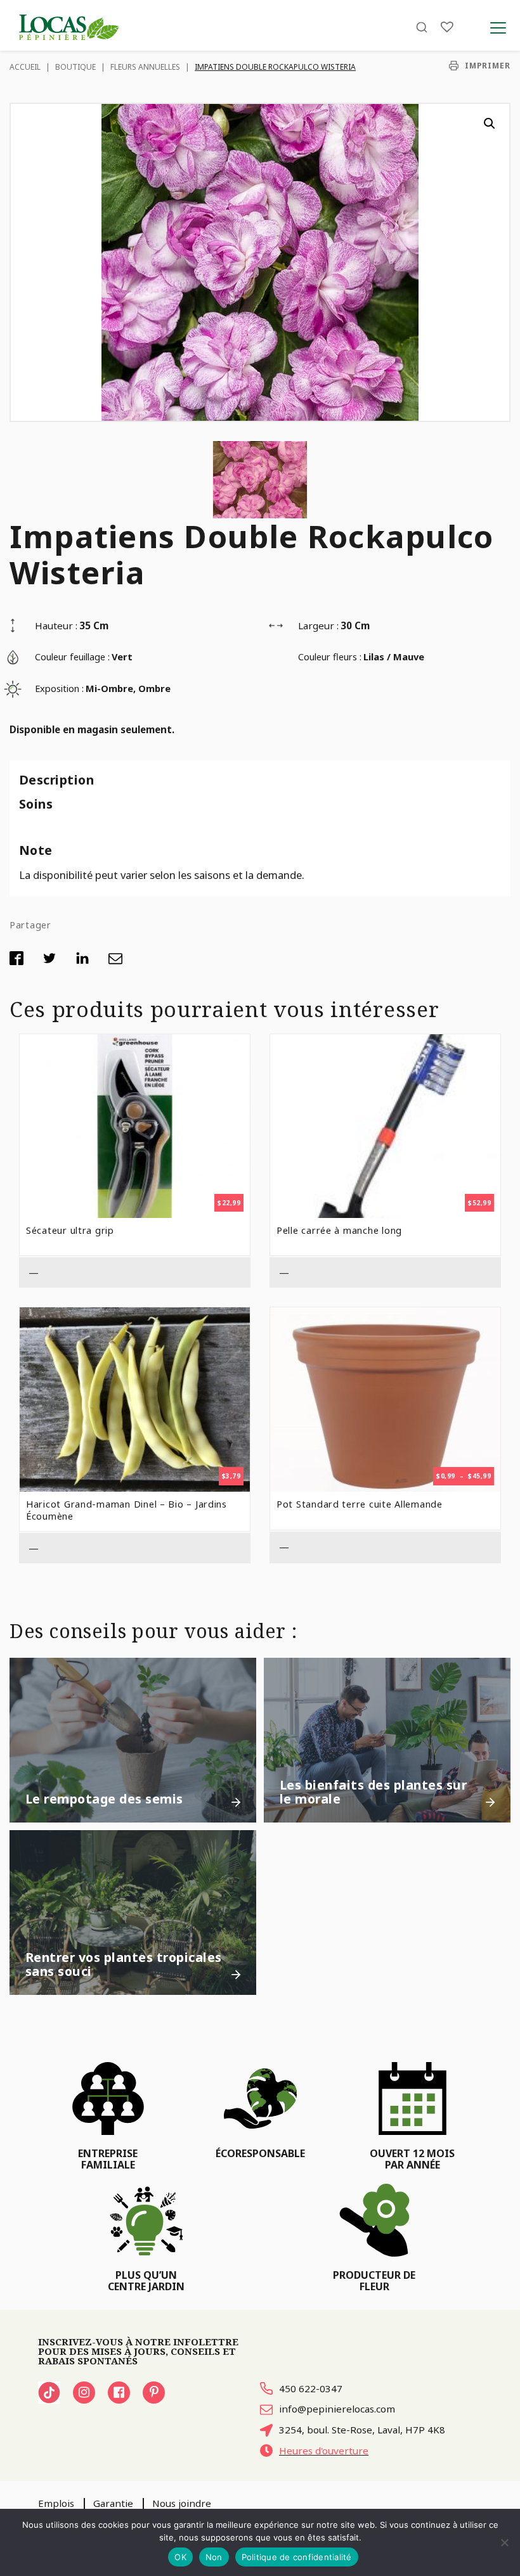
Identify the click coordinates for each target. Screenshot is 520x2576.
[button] (490, 124)
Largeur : (318, 625)
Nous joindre (182, 2503)
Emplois (56, 2503)
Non (214, 2557)
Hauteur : (56, 625)
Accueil (25, 67)
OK (180, 2557)
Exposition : (59, 688)
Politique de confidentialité (297, 2557)
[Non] (504, 2542)
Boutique (75, 67)
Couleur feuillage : (72, 657)
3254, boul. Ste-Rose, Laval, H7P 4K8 (362, 2430)
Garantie (113, 2503)
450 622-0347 (311, 2388)
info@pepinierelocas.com (337, 2409)
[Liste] (447, 27)
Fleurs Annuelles (145, 67)
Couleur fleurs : (330, 657)
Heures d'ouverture (324, 2451)
